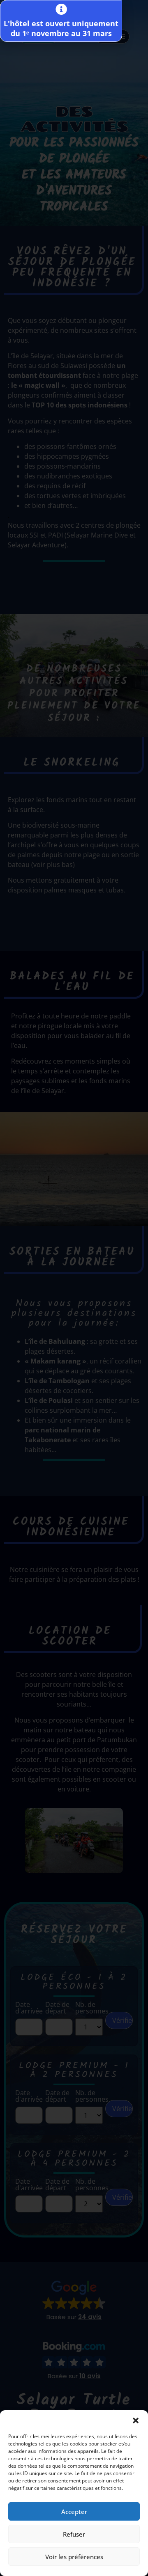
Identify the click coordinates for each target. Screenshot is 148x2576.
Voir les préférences (74, 2557)
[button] (136, 2420)
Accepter (74, 2512)
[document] (74, 1288)
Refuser (74, 2534)
